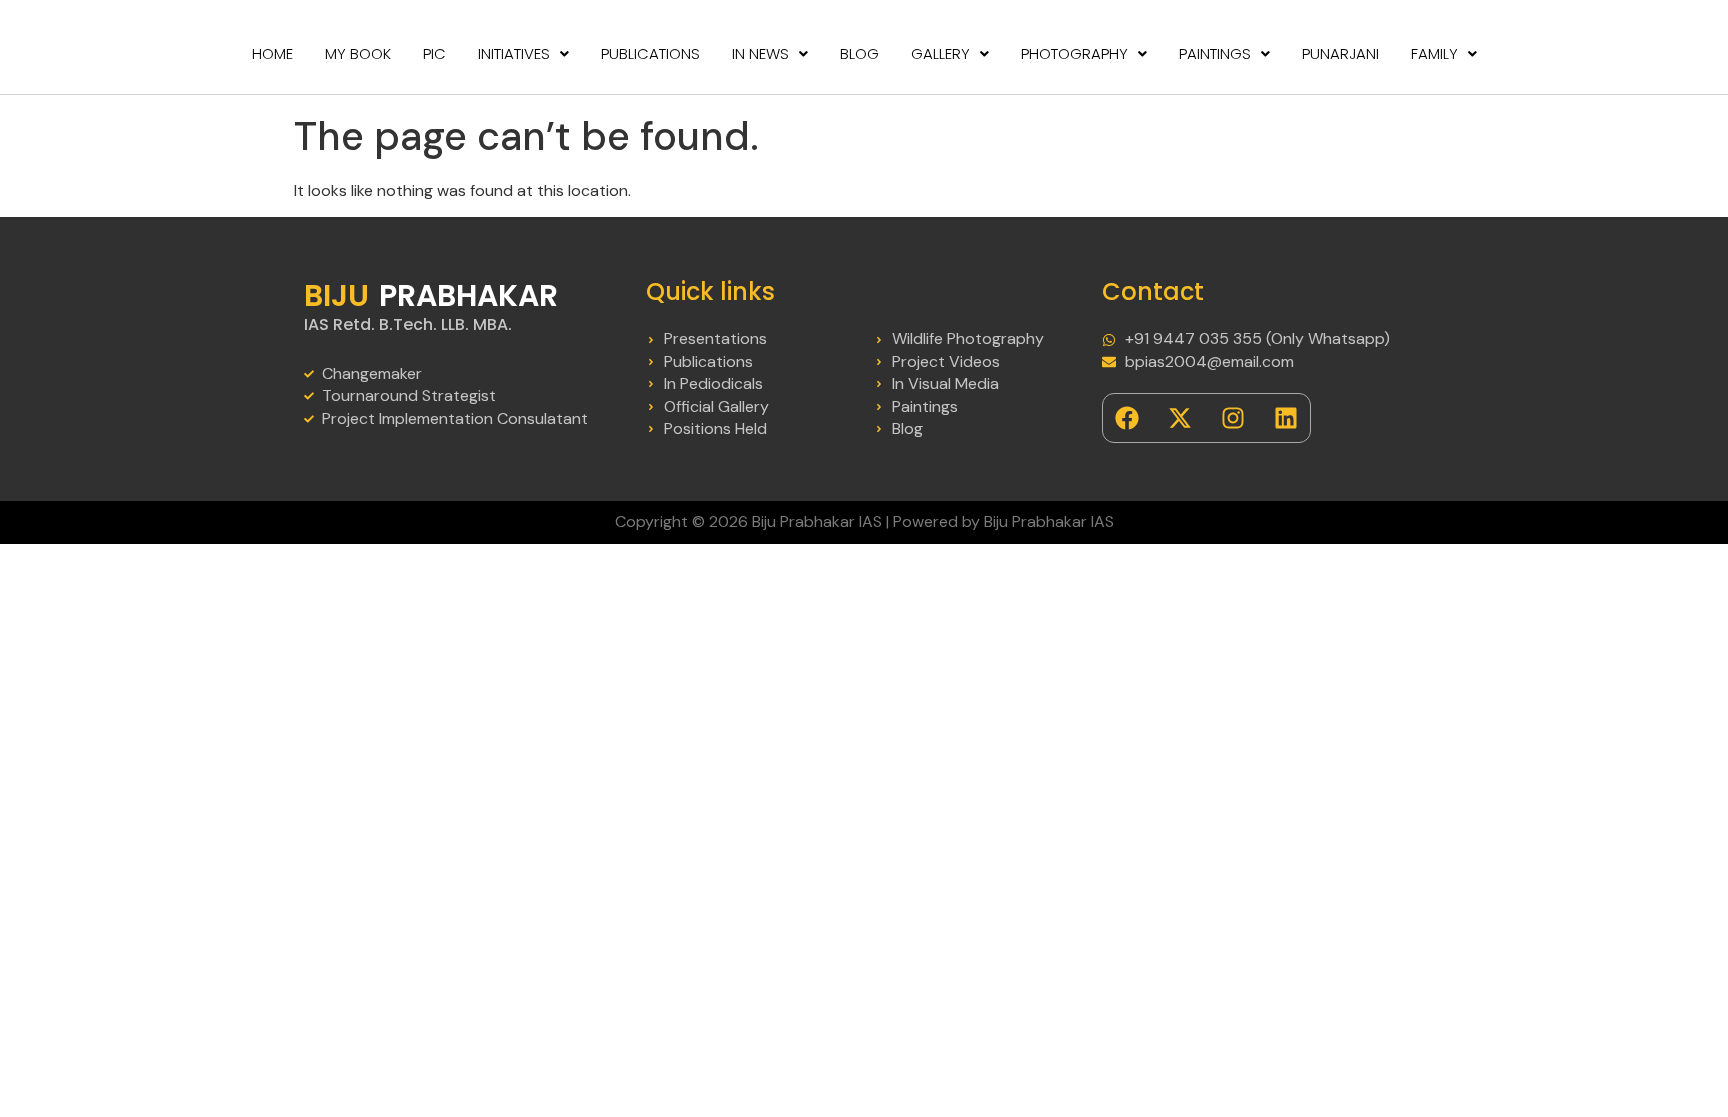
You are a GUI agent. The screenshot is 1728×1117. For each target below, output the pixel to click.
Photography (1074, 53)
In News (760, 53)
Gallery (940, 53)
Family (1434, 53)
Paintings (1215, 53)
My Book (358, 53)
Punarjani (1340, 53)
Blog (859, 53)
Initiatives (514, 53)
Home (272, 53)
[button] (523, 53)
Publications (650, 53)
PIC (434, 53)
